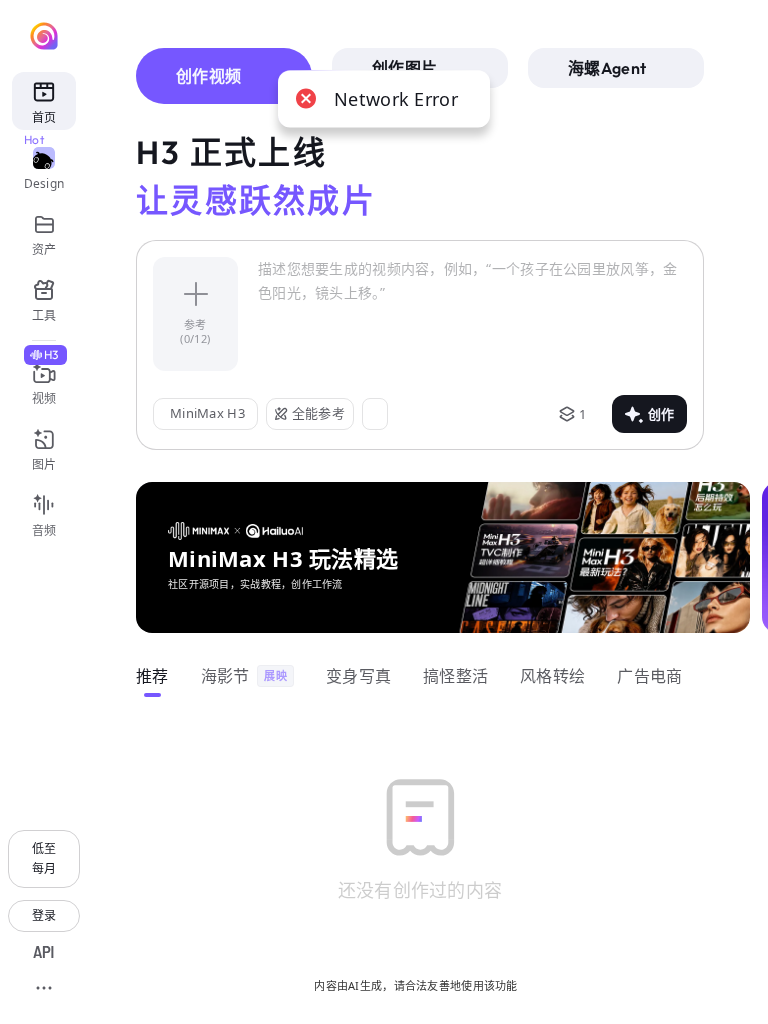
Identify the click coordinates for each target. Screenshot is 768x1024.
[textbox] (472, 314)
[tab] (224, 76)
